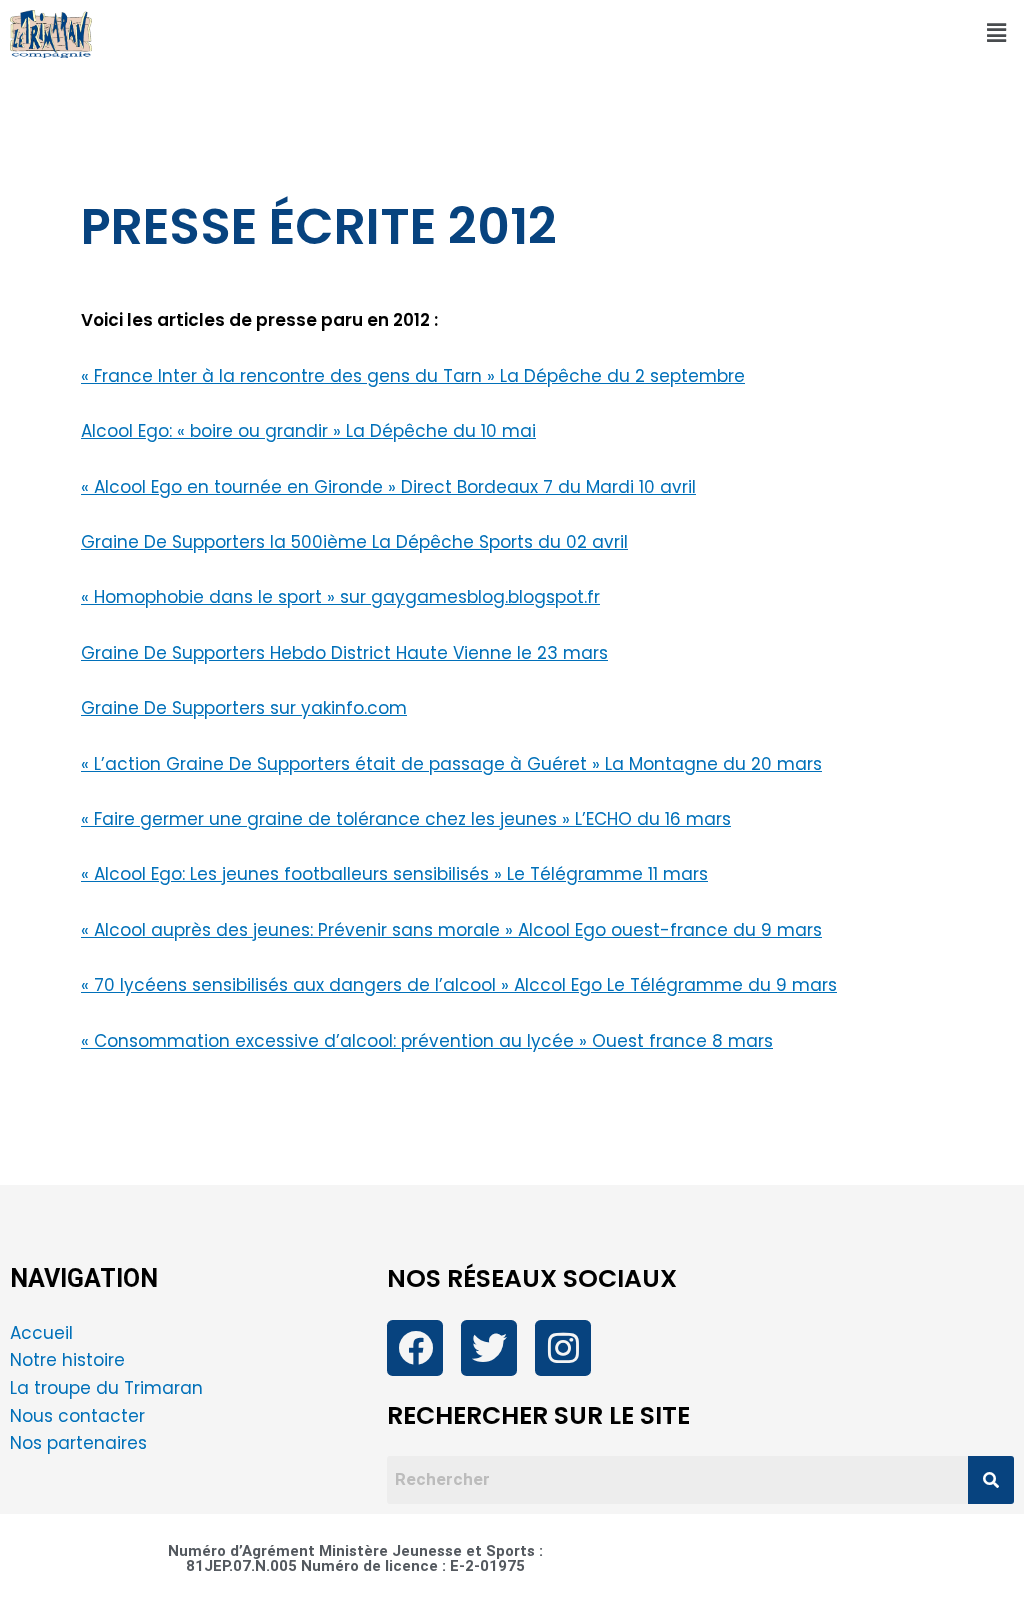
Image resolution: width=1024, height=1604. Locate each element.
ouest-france (669, 930)
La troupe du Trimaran (106, 1388)
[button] (997, 34)
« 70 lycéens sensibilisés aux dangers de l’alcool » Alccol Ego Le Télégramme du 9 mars (459, 985)
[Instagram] (563, 1348)
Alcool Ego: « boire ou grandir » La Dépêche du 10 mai (308, 431)
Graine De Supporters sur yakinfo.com (244, 708)
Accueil (41, 1333)
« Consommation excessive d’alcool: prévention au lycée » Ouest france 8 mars (427, 1041)
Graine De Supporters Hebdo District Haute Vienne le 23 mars (344, 653)
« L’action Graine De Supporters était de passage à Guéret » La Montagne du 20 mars (451, 764)
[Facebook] (415, 1348)
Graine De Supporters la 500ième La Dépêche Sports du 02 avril (354, 542)
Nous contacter (80, 1416)
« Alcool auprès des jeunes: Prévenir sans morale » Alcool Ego (346, 930)
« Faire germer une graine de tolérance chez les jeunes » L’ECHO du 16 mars (406, 819)
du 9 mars (775, 930)
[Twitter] (489, 1348)
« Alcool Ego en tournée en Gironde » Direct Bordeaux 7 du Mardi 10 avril (388, 487)
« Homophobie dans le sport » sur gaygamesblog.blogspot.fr (340, 597)
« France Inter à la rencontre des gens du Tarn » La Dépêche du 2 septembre (413, 376)
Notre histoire (67, 1360)
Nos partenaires (78, 1443)
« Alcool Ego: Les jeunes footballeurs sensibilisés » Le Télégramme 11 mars (394, 874)
